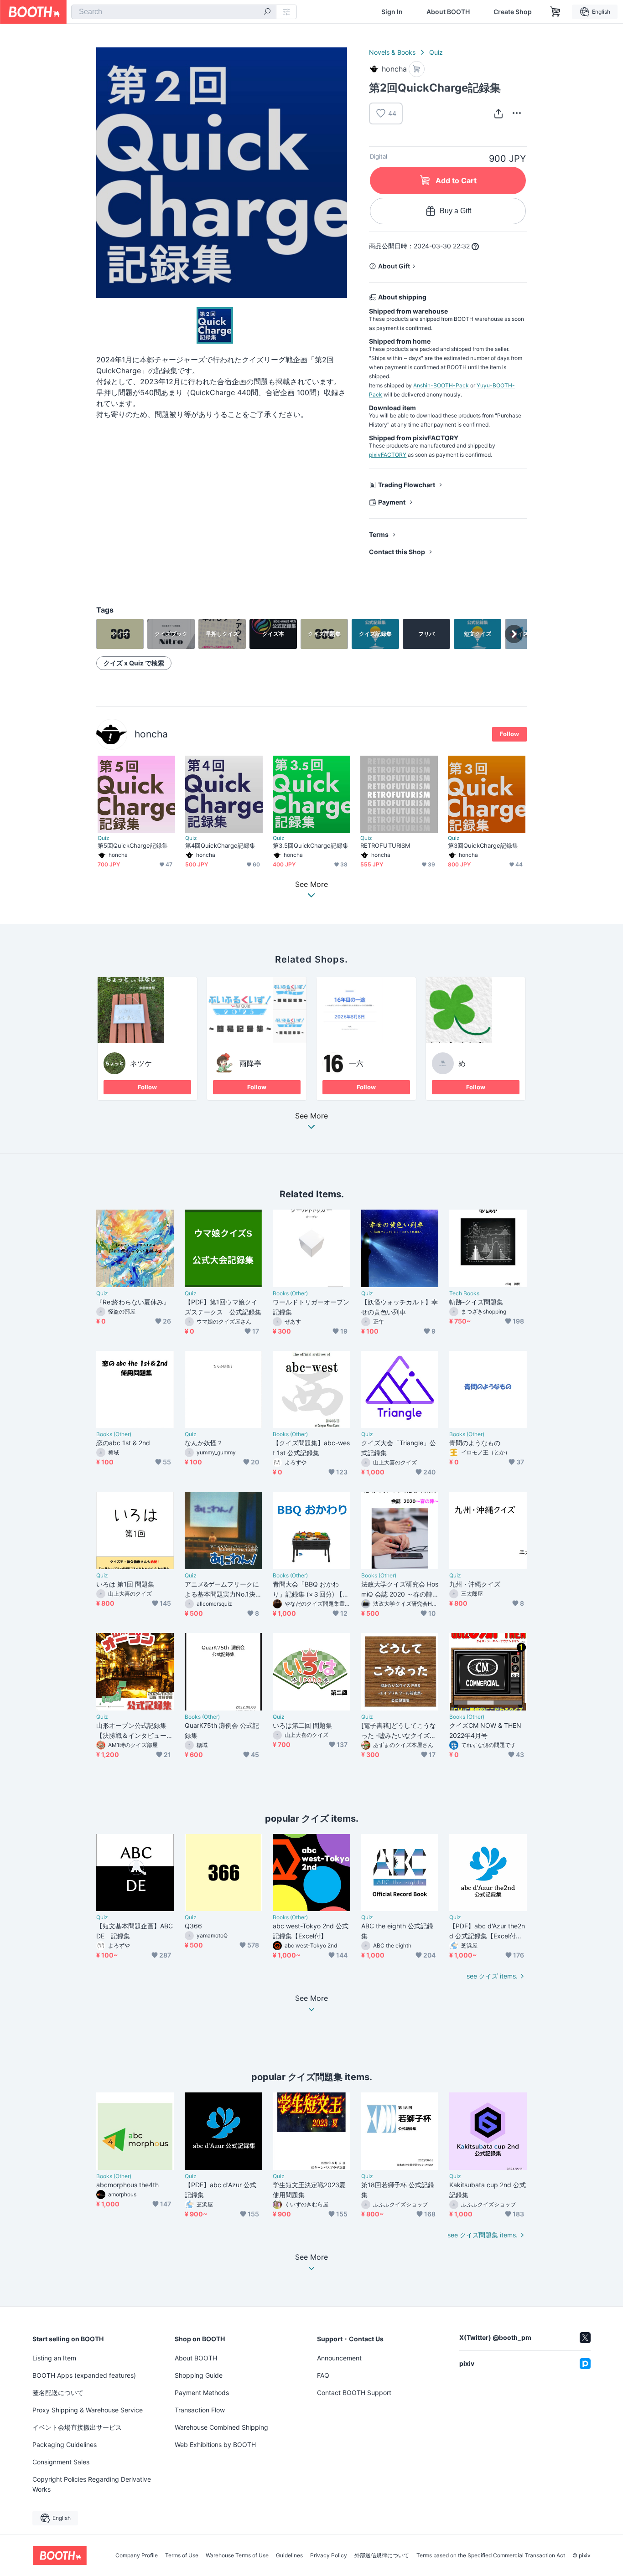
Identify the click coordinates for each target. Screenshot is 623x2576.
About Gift (394, 266)
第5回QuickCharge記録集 (133, 845)
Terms (379, 534)
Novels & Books (392, 52)
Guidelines (289, 2555)
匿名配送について (58, 2393)
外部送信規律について (382, 2555)
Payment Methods (202, 2393)
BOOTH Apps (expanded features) (84, 2375)
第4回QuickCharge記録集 (220, 845)
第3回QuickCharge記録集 (483, 845)
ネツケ (141, 1063)
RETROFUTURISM (385, 845)
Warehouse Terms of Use (237, 2555)
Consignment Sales (61, 2462)
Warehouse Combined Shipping (221, 2427)
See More (311, 1116)
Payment (392, 502)
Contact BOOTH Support (354, 2393)
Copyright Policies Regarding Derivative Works (92, 2484)
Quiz (436, 52)
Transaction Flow (200, 2410)
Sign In (392, 12)
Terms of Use (182, 2555)
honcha (151, 734)
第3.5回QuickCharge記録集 (311, 845)
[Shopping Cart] (556, 12)
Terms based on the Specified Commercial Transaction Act (491, 2555)
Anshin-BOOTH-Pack (441, 385)
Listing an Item (54, 2358)
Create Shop (513, 12)
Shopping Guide (199, 2375)
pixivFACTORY (388, 455)
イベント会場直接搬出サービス (77, 2427)
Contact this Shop (397, 552)
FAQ (323, 2375)
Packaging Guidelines (65, 2445)
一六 (356, 1063)
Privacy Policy (329, 2555)
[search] (267, 12)
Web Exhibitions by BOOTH (215, 2445)
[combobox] (174, 12)
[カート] (417, 69)
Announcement (339, 2358)
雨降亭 (250, 1063)
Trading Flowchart (407, 485)
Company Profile (137, 2555)
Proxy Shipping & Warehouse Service (88, 2410)
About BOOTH (448, 12)
